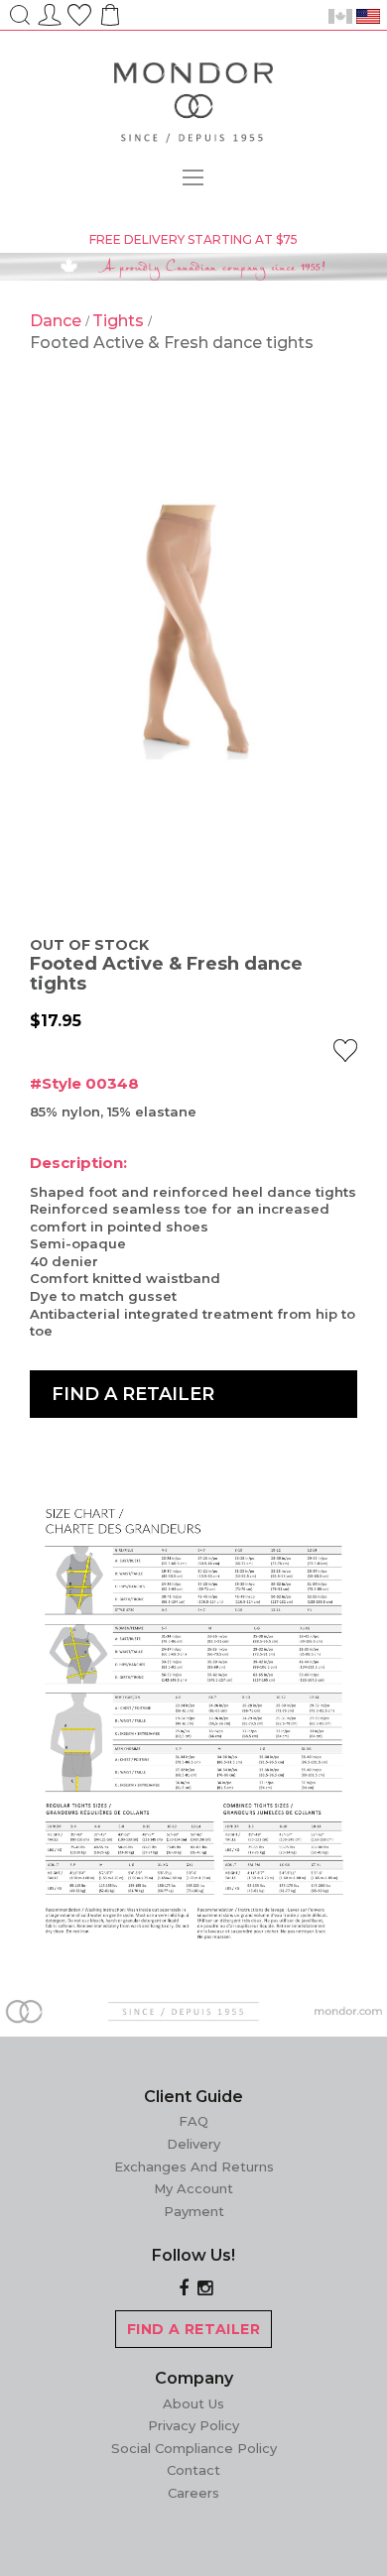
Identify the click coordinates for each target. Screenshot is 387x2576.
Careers (193, 2493)
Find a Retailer (133, 1394)
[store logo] (193, 106)
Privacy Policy (193, 2425)
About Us (193, 2403)
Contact (193, 2470)
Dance (58, 321)
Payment (194, 2211)
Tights (120, 321)
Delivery (193, 2144)
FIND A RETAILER (193, 2329)
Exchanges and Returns (194, 2166)
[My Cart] (108, 21)
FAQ (193, 2121)
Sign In (50, 12)
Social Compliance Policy (194, 2448)
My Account (193, 2188)
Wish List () (79, 12)
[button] (345, 1051)
